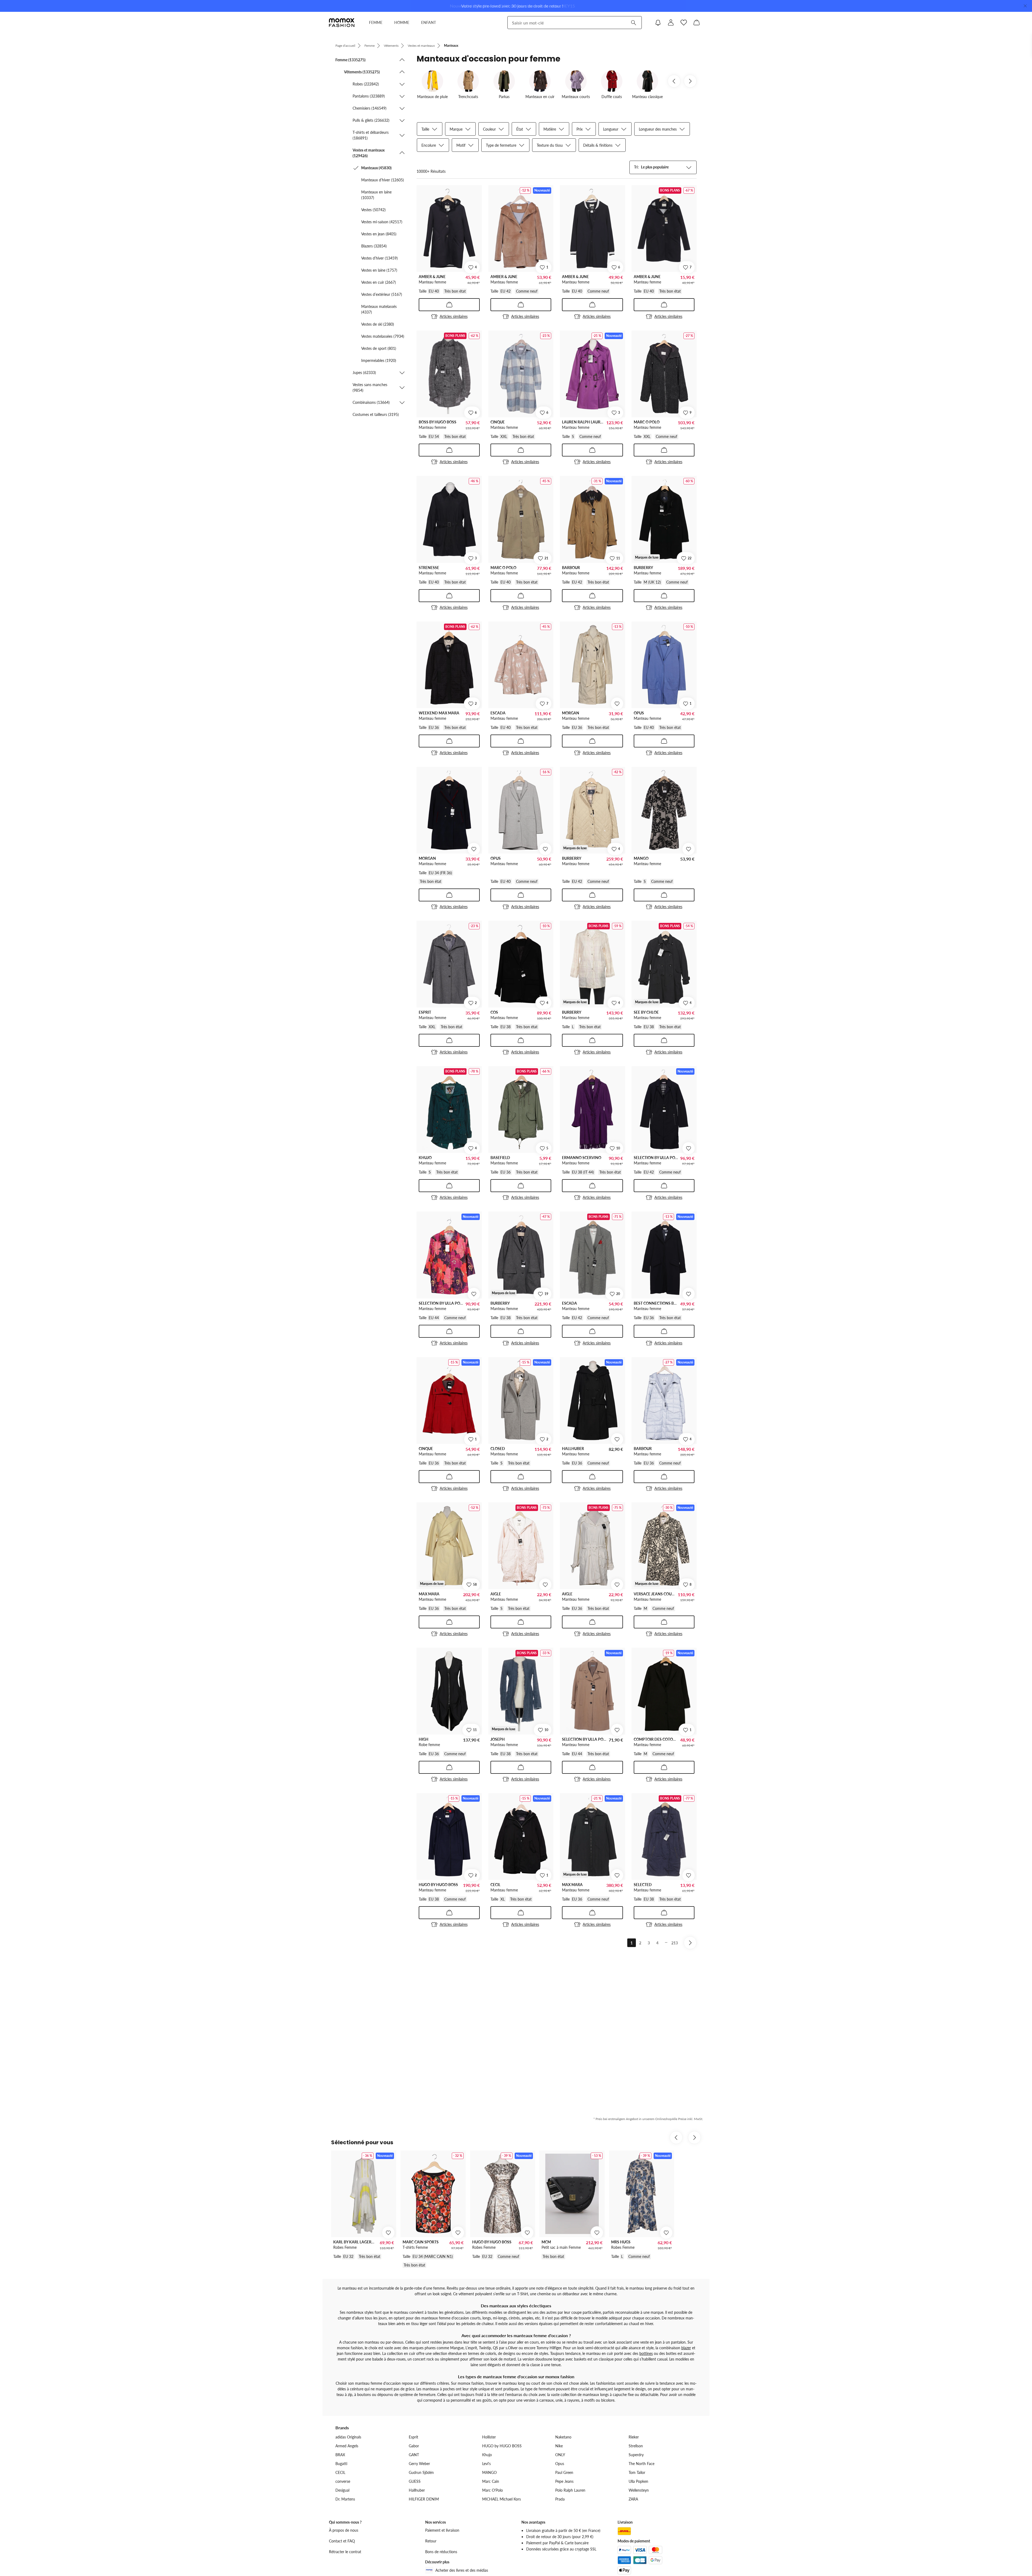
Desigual (342, 2490)
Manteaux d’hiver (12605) (383, 180)
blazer (686, 2348)
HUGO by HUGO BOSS (502, 2446)
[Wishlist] (684, 23)
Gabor (414, 2446)
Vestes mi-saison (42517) (382, 222)
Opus (560, 2464)
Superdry (636, 2455)
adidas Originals (348, 2437)
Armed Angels (347, 2446)
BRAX (340, 2455)
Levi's (486, 2464)
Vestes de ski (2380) (378, 324)
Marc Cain (491, 2481)
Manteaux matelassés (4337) (379, 309)
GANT (414, 2455)
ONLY (560, 2455)
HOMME (402, 22)
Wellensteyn (639, 2490)
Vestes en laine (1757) (379, 270)
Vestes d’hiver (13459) (379, 258)
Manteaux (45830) (376, 168)
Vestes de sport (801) (379, 348)
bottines (646, 2353)
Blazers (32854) (374, 246)
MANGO (489, 2472)
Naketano (563, 2437)
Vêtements (391, 46)
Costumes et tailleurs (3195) (376, 414)
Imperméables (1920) (379, 360)
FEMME (376, 22)
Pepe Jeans (564, 2481)
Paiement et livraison (442, 2530)
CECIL (340, 2472)
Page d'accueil (345, 46)
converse (343, 2481)
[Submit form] (633, 23)
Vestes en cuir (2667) (379, 282)
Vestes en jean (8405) (379, 234)
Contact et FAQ (342, 2541)
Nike (559, 2446)
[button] (370, 60)
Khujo (487, 2455)
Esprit (413, 2437)
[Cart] (697, 23)
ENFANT (429, 22)
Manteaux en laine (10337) (376, 195)
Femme (370, 46)
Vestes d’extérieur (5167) (382, 294)
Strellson (636, 2446)
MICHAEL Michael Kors (501, 2499)
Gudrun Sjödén (421, 2472)
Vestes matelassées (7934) (383, 336)
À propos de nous (344, 2530)
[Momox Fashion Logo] (342, 23)
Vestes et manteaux (421, 46)
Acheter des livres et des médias (462, 2570)
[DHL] (624, 2531)
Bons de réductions (441, 2552)
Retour (431, 2541)
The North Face (642, 2464)
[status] (431, 171)
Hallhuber (417, 2490)
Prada (560, 2499)
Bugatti (341, 2464)
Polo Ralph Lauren (570, 2490)
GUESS (415, 2481)
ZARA (633, 2499)
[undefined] (617, 704)
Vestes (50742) (373, 210)
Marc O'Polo (492, 2490)
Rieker (634, 2437)
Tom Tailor (637, 2472)
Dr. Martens (345, 2499)
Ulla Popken (638, 2481)
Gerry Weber (419, 2464)
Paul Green (564, 2472)
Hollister (489, 2437)
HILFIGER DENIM (424, 2499)
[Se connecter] (671, 23)
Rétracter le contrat (345, 2552)
